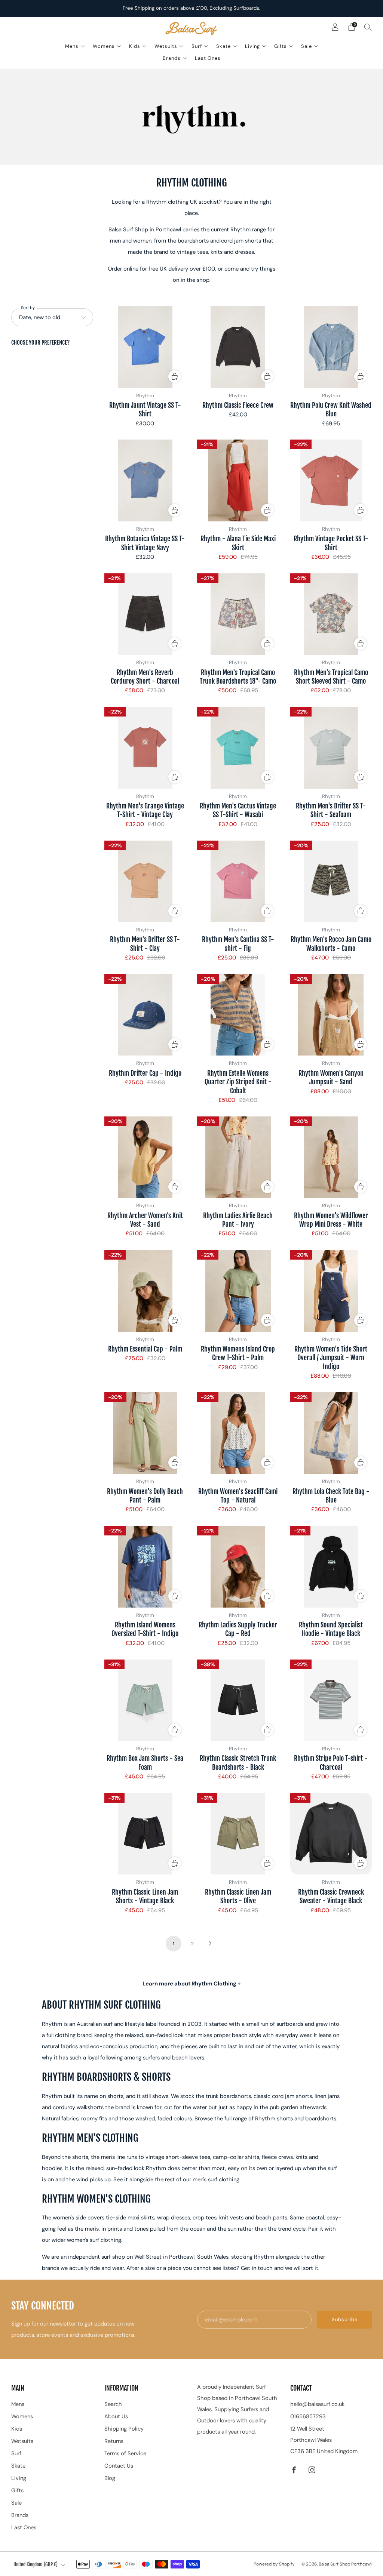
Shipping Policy (124, 2429)
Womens (104, 46)
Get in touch (257, 2268)
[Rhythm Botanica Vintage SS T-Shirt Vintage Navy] (145, 480)
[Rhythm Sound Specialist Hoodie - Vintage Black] (331, 1567)
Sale (307, 46)
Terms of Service (125, 2453)
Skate (223, 46)
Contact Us (119, 2466)
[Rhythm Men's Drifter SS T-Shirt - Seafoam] (331, 748)
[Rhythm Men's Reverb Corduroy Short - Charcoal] (145, 614)
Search (113, 2404)
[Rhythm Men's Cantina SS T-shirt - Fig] (238, 882)
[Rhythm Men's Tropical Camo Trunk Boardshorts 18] (238, 614)
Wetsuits (166, 46)
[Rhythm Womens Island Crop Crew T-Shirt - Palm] (238, 1291)
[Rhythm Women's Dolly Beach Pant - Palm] (145, 1433)
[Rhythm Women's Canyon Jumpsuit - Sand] (331, 1015)
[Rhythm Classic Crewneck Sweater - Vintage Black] (331, 1834)
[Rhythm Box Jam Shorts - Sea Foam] (145, 1700)
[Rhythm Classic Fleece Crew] (238, 347)
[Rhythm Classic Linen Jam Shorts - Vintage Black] (145, 1834)
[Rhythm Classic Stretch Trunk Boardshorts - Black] (238, 1700)
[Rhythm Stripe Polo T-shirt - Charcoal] (331, 1700)
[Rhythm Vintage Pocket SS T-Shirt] (331, 480)
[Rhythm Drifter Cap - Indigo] (145, 1015)
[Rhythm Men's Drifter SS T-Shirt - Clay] (145, 882)
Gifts (281, 46)
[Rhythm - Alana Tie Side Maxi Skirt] (238, 480)
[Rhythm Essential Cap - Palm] (145, 1291)
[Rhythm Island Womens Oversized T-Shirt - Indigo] (145, 1567)
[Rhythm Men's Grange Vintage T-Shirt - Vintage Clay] (145, 748)
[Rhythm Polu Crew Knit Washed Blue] (331, 347)
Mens (72, 46)
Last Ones (208, 58)
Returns (114, 2441)
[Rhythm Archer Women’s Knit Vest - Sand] (145, 1157)
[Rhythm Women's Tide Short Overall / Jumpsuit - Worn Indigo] (331, 1291)
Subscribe (345, 2319)
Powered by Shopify (274, 2564)
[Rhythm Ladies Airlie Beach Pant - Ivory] (238, 1157)
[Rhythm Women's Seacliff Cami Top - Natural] (238, 1433)
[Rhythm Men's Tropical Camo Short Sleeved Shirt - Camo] (331, 614)
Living (252, 46)
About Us (116, 2416)
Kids (135, 46)
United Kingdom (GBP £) (36, 2564)
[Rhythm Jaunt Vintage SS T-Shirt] (145, 347)
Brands (172, 58)
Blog (110, 2478)
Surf (197, 46)
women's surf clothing (94, 2240)
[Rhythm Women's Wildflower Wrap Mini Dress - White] (331, 1157)
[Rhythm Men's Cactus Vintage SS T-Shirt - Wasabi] (238, 748)
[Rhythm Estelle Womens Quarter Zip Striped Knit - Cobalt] (238, 1015)
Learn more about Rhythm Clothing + (192, 1984)
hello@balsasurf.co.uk (317, 2404)
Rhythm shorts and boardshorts (296, 2119)
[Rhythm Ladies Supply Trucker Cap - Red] (238, 1567)
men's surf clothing (216, 2179)
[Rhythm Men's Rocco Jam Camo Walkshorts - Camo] (331, 882)
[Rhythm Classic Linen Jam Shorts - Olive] (238, 1834)
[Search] (368, 27)
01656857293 (308, 2416)
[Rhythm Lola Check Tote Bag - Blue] (331, 1433)
